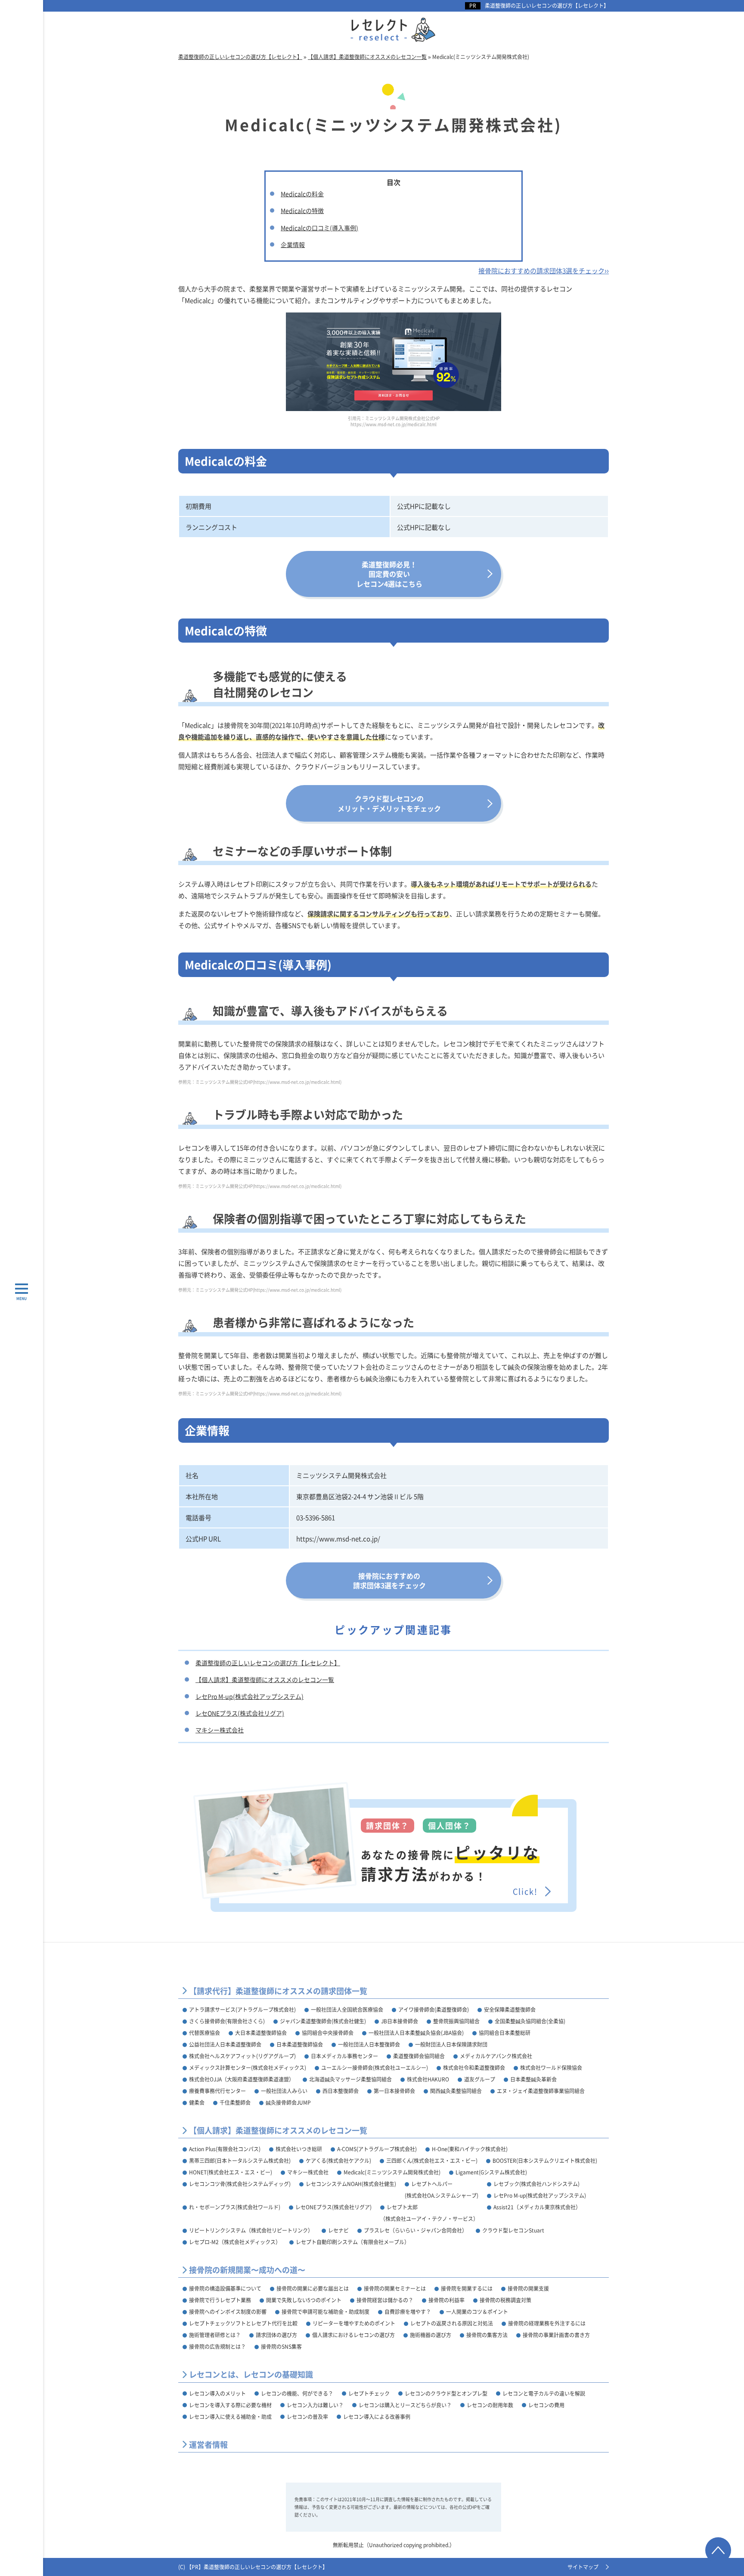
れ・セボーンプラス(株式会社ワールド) (235, 2207)
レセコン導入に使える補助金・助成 (230, 2417)
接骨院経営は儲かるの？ (385, 2300)
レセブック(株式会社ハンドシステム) (536, 2184)
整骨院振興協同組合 (456, 2021)
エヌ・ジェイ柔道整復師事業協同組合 (541, 2091)
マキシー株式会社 (220, 1730)
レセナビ (338, 2230)
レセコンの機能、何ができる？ (297, 2393)
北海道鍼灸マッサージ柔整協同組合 (350, 2079)
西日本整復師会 (341, 2091)
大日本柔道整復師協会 (261, 2033)
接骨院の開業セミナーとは (395, 2288)
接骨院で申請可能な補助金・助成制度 (325, 2312)
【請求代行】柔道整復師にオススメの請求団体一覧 (278, 1991)
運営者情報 (208, 2445)
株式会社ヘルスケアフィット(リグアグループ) (242, 2056)
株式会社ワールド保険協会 (551, 2067)
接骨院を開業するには (467, 2288)
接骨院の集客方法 (487, 2335)
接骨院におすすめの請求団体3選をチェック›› (544, 271)
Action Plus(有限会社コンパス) (225, 2149)
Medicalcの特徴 (302, 210)
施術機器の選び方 (431, 2335)
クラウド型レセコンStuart (513, 2230)
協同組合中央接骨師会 (328, 2033)
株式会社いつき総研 (299, 2149)
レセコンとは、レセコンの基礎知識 (251, 2374)
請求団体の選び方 (276, 2335)
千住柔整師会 (235, 2102)
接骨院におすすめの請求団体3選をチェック (389, 1580)
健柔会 (197, 2102)
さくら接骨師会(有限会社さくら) (227, 2021)
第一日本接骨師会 (394, 2091)
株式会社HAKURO (428, 2079)
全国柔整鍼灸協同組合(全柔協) (530, 2021)
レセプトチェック (369, 2393)
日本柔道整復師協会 (300, 2044)
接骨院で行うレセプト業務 (220, 2300)
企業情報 (293, 244)
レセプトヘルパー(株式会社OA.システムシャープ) (442, 2189)
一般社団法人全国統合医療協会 (347, 2009)
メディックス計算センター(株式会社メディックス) (248, 2067)
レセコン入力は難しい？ (315, 2405)
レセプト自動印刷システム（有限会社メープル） (353, 2242)
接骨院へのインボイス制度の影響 (228, 2312)
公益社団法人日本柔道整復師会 (225, 2044)
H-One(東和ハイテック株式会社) (470, 2149)
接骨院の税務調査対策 (505, 2300)
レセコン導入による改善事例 (377, 2417)
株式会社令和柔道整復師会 (474, 2067)
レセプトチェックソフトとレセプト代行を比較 (243, 2323)
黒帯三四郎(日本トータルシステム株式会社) (240, 2160)
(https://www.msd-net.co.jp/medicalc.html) (297, 1082)
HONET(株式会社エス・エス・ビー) (231, 2172)
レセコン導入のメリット (217, 2393)
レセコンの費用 (546, 2405)
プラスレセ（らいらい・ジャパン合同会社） (415, 2230)
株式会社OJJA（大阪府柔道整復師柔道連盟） (242, 2079)
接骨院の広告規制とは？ (217, 2346)
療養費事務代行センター (217, 2091)
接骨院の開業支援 (528, 2288)
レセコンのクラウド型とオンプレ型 (446, 2393)
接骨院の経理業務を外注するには (547, 2323)
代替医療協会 (205, 2033)
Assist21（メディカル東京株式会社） (537, 2207)
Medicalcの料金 (302, 194)
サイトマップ (583, 2567)
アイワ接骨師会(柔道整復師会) (434, 2009)
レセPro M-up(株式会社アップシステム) (250, 1696)
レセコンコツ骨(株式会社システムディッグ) (240, 2184)
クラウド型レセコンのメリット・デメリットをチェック (389, 803)
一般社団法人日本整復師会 (369, 2044)
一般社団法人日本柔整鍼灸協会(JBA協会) (416, 2033)
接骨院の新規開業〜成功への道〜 (247, 2270)
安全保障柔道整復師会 (510, 2009)
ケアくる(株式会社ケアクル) (338, 2160)
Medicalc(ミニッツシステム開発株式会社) (392, 2172)
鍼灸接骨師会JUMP (288, 2102)
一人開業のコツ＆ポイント (477, 2312)
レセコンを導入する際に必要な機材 (230, 2405)
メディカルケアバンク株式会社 (496, 2056)
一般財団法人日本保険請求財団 (451, 2044)
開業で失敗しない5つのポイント (304, 2300)
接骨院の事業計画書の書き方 (556, 2335)
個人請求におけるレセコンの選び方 (353, 2335)
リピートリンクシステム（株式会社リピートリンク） (251, 2230)
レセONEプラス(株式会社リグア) (240, 1713)
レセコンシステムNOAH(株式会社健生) (351, 2184)
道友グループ (480, 2079)
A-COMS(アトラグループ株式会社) (377, 2149)
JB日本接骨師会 (400, 2021)
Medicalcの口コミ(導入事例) (319, 228)
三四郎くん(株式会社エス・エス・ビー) (432, 2160)
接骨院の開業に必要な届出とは (313, 2288)
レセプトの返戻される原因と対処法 (452, 2323)
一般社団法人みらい (284, 2091)
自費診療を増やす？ (408, 2312)
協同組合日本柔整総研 (505, 2033)
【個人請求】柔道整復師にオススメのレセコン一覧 (265, 1679)
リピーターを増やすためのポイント (354, 2323)
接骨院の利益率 (446, 2300)
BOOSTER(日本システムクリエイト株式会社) (545, 2160)
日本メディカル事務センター (344, 2056)
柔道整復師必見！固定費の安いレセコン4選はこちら (389, 574)
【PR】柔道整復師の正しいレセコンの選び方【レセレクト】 (257, 2567)
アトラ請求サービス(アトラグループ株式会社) (242, 2009)
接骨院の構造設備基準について (225, 2288)
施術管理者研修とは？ (215, 2335)
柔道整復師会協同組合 (419, 2056)
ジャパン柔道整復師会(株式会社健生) (323, 2021)
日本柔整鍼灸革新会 (533, 2079)
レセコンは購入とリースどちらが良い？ (405, 2405)
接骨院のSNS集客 (281, 2346)
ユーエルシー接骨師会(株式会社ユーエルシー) (375, 2067)
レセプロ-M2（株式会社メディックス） (235, 2242)
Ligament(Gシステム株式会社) (491, 2172)
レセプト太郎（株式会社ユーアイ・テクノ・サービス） (429, 2213)
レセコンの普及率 (307, 2417)
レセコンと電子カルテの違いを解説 (544, 2393)
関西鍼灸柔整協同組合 (456, 2091)
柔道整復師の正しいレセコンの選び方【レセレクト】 (547, 6)
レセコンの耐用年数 (490, 2405)
